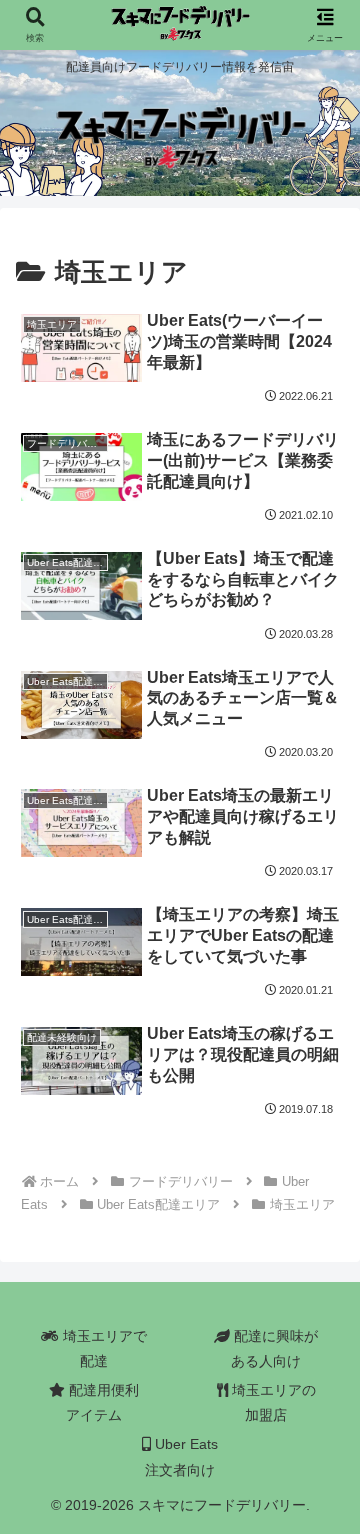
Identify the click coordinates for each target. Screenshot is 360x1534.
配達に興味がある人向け (274, 1348)
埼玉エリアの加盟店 (272, 1402)
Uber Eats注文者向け (181, 1456)
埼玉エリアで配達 (103, 1348)
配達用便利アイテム (102, 1402)
